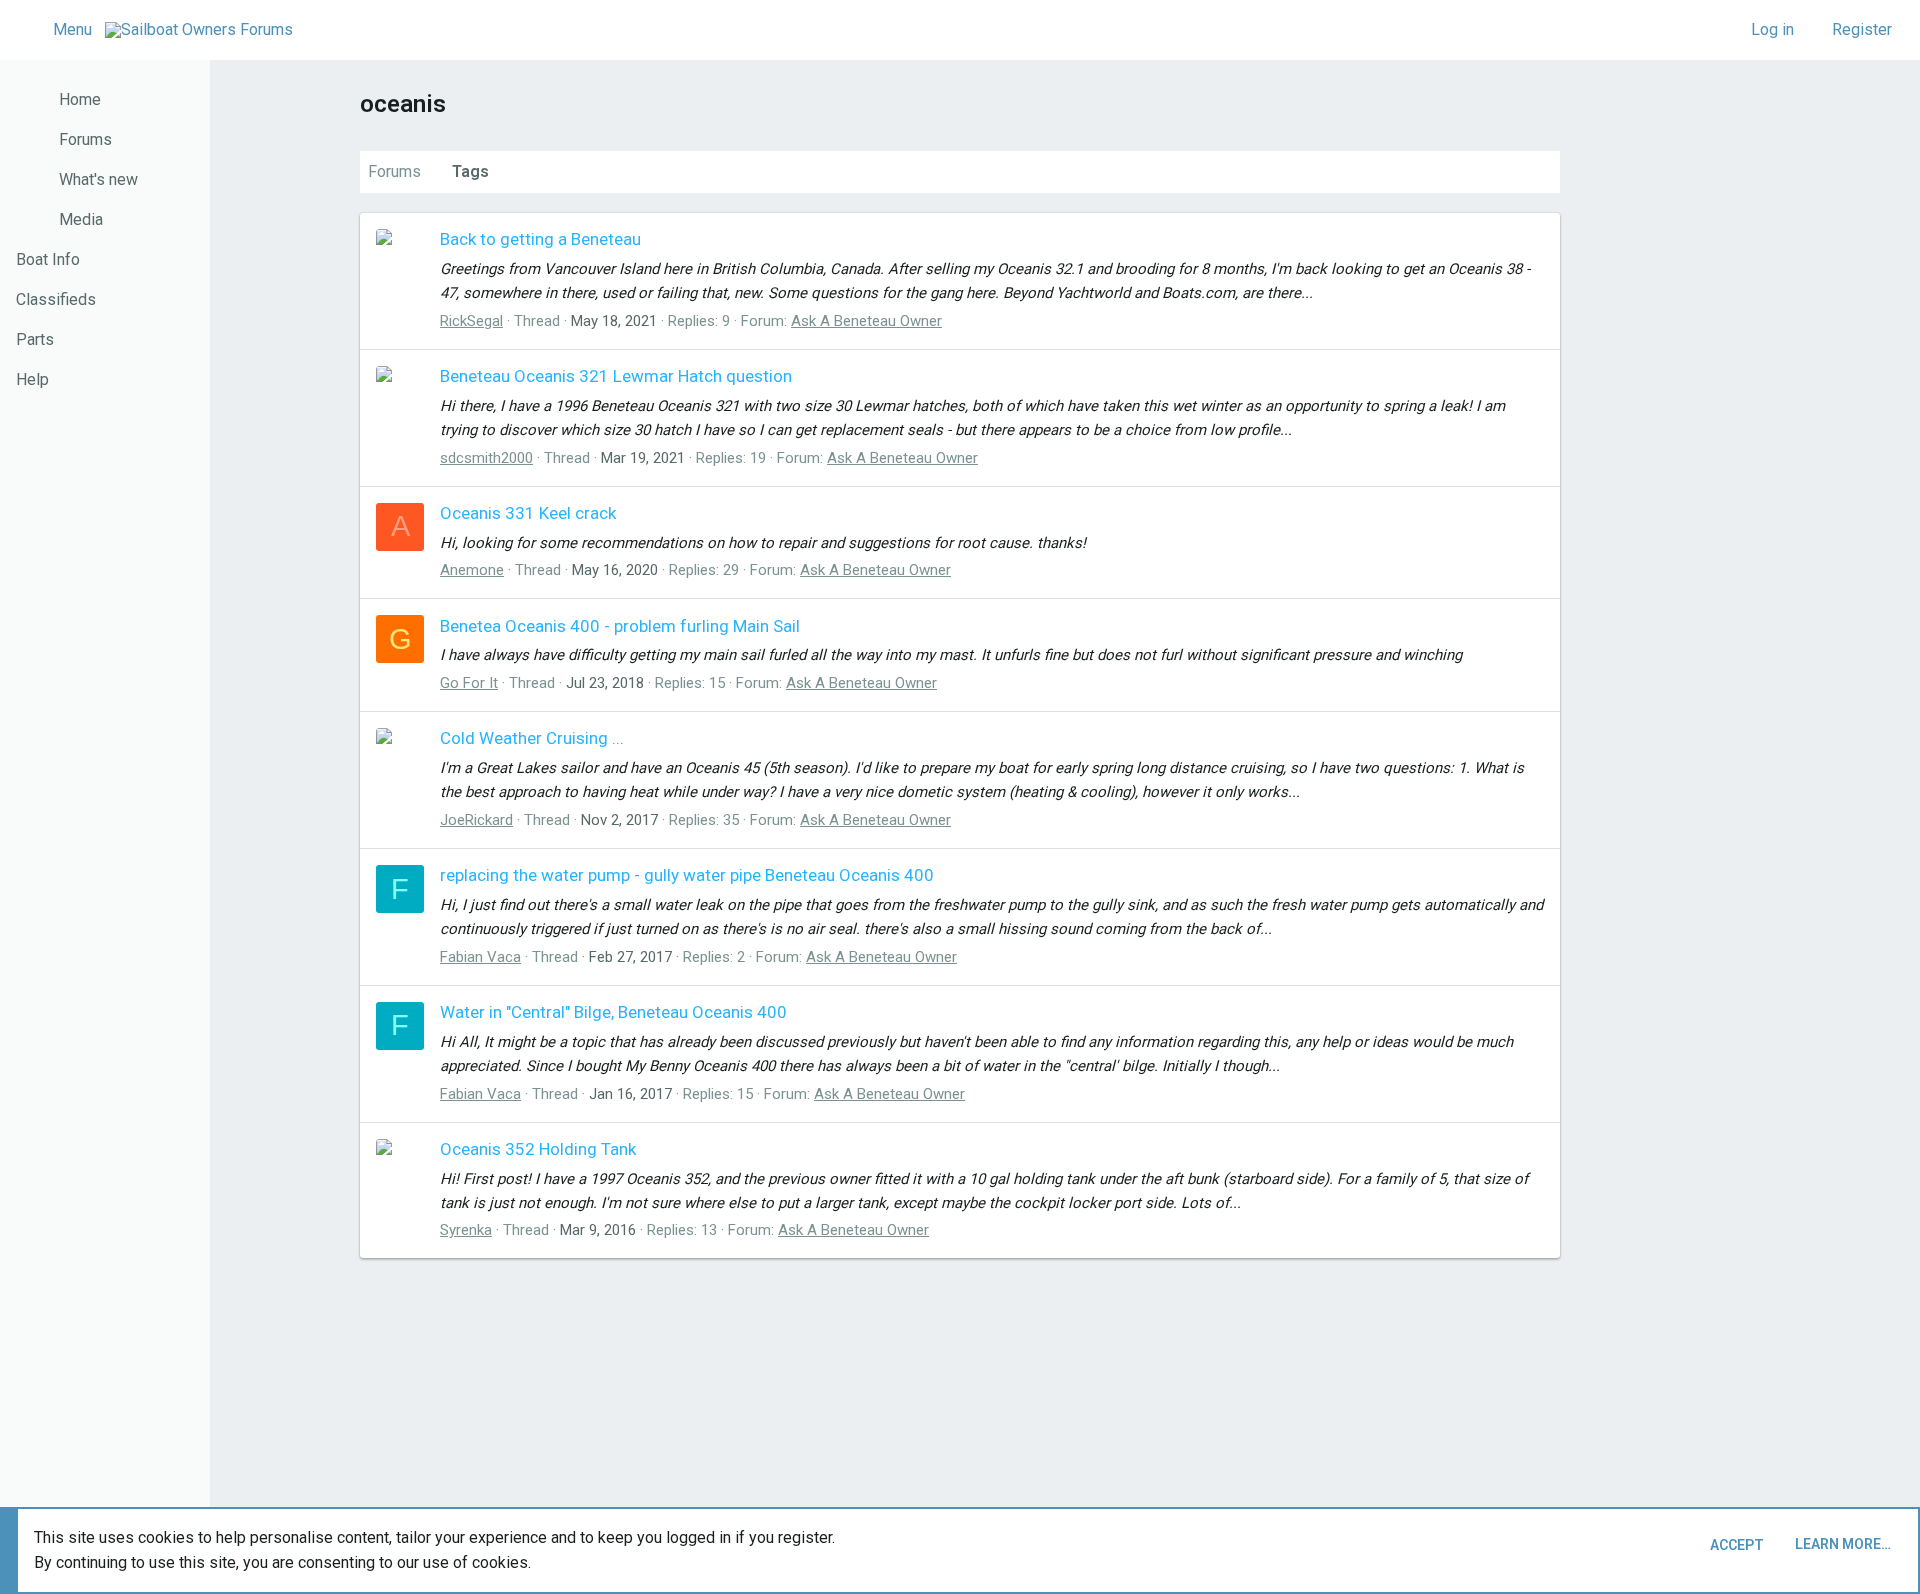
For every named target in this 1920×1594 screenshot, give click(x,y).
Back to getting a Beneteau (540, 239)
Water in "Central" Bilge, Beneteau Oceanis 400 (613, 1012)
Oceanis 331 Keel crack (528, 513)
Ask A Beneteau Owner (866, 321)
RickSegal (471, 321)
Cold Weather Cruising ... (532, 738)
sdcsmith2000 (486, 458)
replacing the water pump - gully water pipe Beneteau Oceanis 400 (687, 875)
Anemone (472, 570)
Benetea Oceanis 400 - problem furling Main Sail (620, 626)
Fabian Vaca (480, 957)
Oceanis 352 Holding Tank (538, 1149)
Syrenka (466, 1230)
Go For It (469, 683)
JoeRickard (476, 820)
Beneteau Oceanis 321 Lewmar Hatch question (616, 376)
